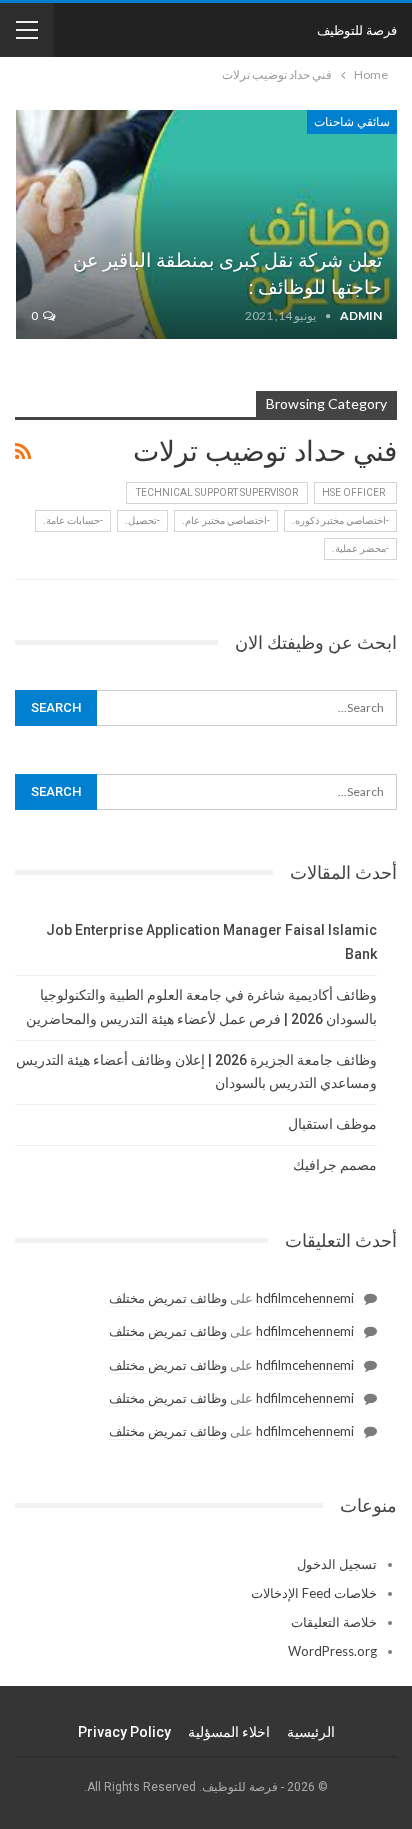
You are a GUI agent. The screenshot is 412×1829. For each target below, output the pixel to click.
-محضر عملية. (360, 548)
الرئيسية (311, 1732)
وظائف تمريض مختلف (168, 1298)
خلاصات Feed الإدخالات (314, 1593)
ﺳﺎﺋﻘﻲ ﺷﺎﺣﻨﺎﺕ (352, 122)
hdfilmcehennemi (305, 1298)
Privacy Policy (124, 1732)
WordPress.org (332, 1651)
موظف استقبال (332, 1124)
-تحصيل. (142, 520)
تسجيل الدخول (337, 1564)
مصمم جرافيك (335, 1165)
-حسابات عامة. (73, 520)
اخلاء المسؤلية (229, 1732)
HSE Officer (355, 492)
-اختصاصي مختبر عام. (226, 520)
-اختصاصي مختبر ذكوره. (340, 520)
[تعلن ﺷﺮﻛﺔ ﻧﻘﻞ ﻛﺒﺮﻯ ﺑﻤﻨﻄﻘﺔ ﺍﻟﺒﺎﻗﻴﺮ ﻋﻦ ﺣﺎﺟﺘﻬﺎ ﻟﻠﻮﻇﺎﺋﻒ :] (206, 224)
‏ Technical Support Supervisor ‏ (217, 492)
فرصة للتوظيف (357, 30)
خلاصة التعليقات (334, 1622)
